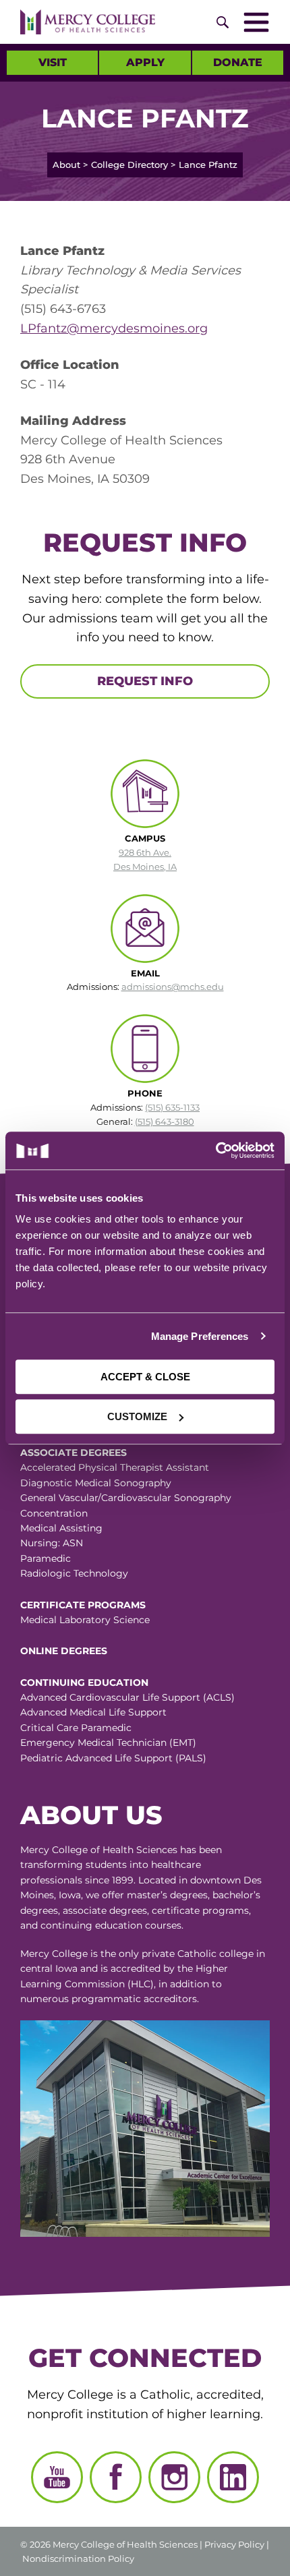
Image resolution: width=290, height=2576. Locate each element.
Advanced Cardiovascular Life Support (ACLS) (127, 1697)
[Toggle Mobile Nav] (256, 22)
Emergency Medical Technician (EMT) (108, 1743)
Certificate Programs (83, 1605)
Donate (238, 62)
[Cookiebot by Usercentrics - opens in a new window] (210, 1150)
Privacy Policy (234, 2544)
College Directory (129, 165)
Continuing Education (84, 1682)
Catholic (197, 1954)
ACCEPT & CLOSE (145, 1377)
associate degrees (105, 1910)
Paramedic (46, 1558)
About (66, 165)
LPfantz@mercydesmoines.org (114, 328)
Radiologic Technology (74, 1573)
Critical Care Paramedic (76, 1728)
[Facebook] (116, 2477)
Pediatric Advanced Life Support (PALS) (113, 1758)
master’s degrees (167, 1895)
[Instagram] (174, 2477)
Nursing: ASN (52, 1543)
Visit (53, 62)
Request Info (145, 681)
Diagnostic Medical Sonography (96, 1483)
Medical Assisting (61, 1528)
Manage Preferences (200, 1336)
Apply (145, 62)
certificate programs (200, 1910)
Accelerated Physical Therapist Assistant (115, 1467)
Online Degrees (64, 1651)
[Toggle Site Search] (223, 22)
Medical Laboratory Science (85, 1620)
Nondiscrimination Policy (78, 2558)
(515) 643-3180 (165, 1121)
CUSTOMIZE (137, 1416)
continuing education (91, 1925)
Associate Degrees (74, 1453)
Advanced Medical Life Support (93, 1712)
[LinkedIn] (233, 2477)
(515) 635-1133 (172, 1107)
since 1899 (109, 1880)
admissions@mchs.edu (173, 987)
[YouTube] (57, 2477)
